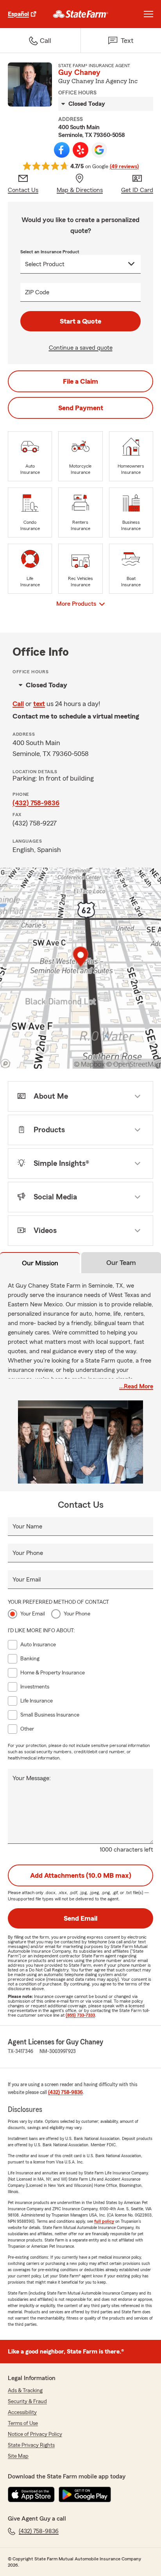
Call (18, 704)
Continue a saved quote (81, 348)
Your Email (27, 1580)
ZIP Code (37, 292)
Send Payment (81, 408)
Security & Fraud (27, 2402)
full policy (104, 2221)
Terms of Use (23, 2423)
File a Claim (80, 381)
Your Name (27, 1526)
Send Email (80, 1918)
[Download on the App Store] (31, 2494)
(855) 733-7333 (80, 2015)
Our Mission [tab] (40, 1263)
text (39, 704)
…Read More (136, 1386)
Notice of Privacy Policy (35, 2434)
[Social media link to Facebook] (62, 150)
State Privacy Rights (31, 2445)
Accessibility (22, 2412)
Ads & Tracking (25, 2391)
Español (18, 14)
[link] (81, 14)
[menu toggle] (148, 14)
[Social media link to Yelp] (80, 150)
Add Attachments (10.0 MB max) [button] (81, 1875)
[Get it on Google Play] (85, 2494)
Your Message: (32, 1778)
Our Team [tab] (121, 1263)
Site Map (18, 2456)
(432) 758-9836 (36, 803)
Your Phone (28, 1553)
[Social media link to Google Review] (99, 150)
